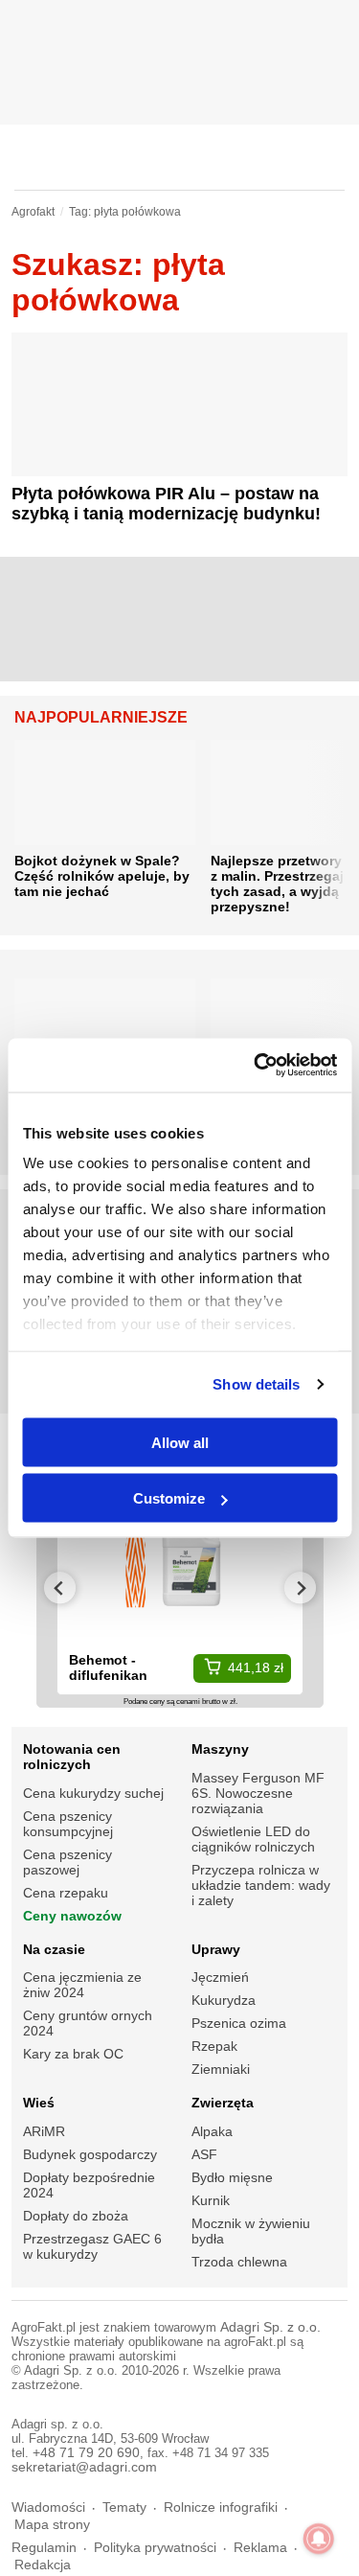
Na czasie (54, 1949)
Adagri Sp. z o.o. (270, 2327)
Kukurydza (224, 2000)
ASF (204, 2154)
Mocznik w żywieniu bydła (251, 2231)
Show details (256, 1384)
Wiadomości (48, 2507)
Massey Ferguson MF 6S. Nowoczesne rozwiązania (258, 1793)
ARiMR (44, 2131)
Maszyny (220, 1749)
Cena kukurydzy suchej (93, 1793)
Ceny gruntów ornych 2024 (88, 2023)
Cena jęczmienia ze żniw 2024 (82, 1985)
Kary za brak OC (73, 2054)
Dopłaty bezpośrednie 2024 (89, 2185)
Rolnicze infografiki (221, 2507)
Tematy (124, 2507)
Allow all (180, 1442)
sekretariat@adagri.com (84, 2467)
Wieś (39, 2103)
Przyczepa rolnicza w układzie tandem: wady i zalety (261, 1885)
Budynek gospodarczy (90, 2154)
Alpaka (212, 2131)
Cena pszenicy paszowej (67, 1862)
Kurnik (211, 2200)
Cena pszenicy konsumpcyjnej (68, 1824)
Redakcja (43, 2565)
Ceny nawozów (72, 1916)
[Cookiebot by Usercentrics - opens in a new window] (256, 1066)
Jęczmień (220, 1977)
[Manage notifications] (319, 2539)
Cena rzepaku (66, 1893)
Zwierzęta (223, 2103)
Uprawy (216, 1949)
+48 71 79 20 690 (86, 2453)
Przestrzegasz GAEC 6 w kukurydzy (92, 2246)
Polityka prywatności (155, 2548)
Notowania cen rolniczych (72, 1757)
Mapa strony (52, 2525)
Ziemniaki (221, 2069)
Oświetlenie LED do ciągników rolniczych (253, 1839)
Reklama (260, 2548)
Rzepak (214, 2046)
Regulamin (44, 2548)
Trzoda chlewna (239, 2262)
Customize (169, 1498)
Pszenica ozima (239, 2023)
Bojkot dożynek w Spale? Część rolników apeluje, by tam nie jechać (102, 876)
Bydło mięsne (232, 2177)
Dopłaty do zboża (76, 2216)
